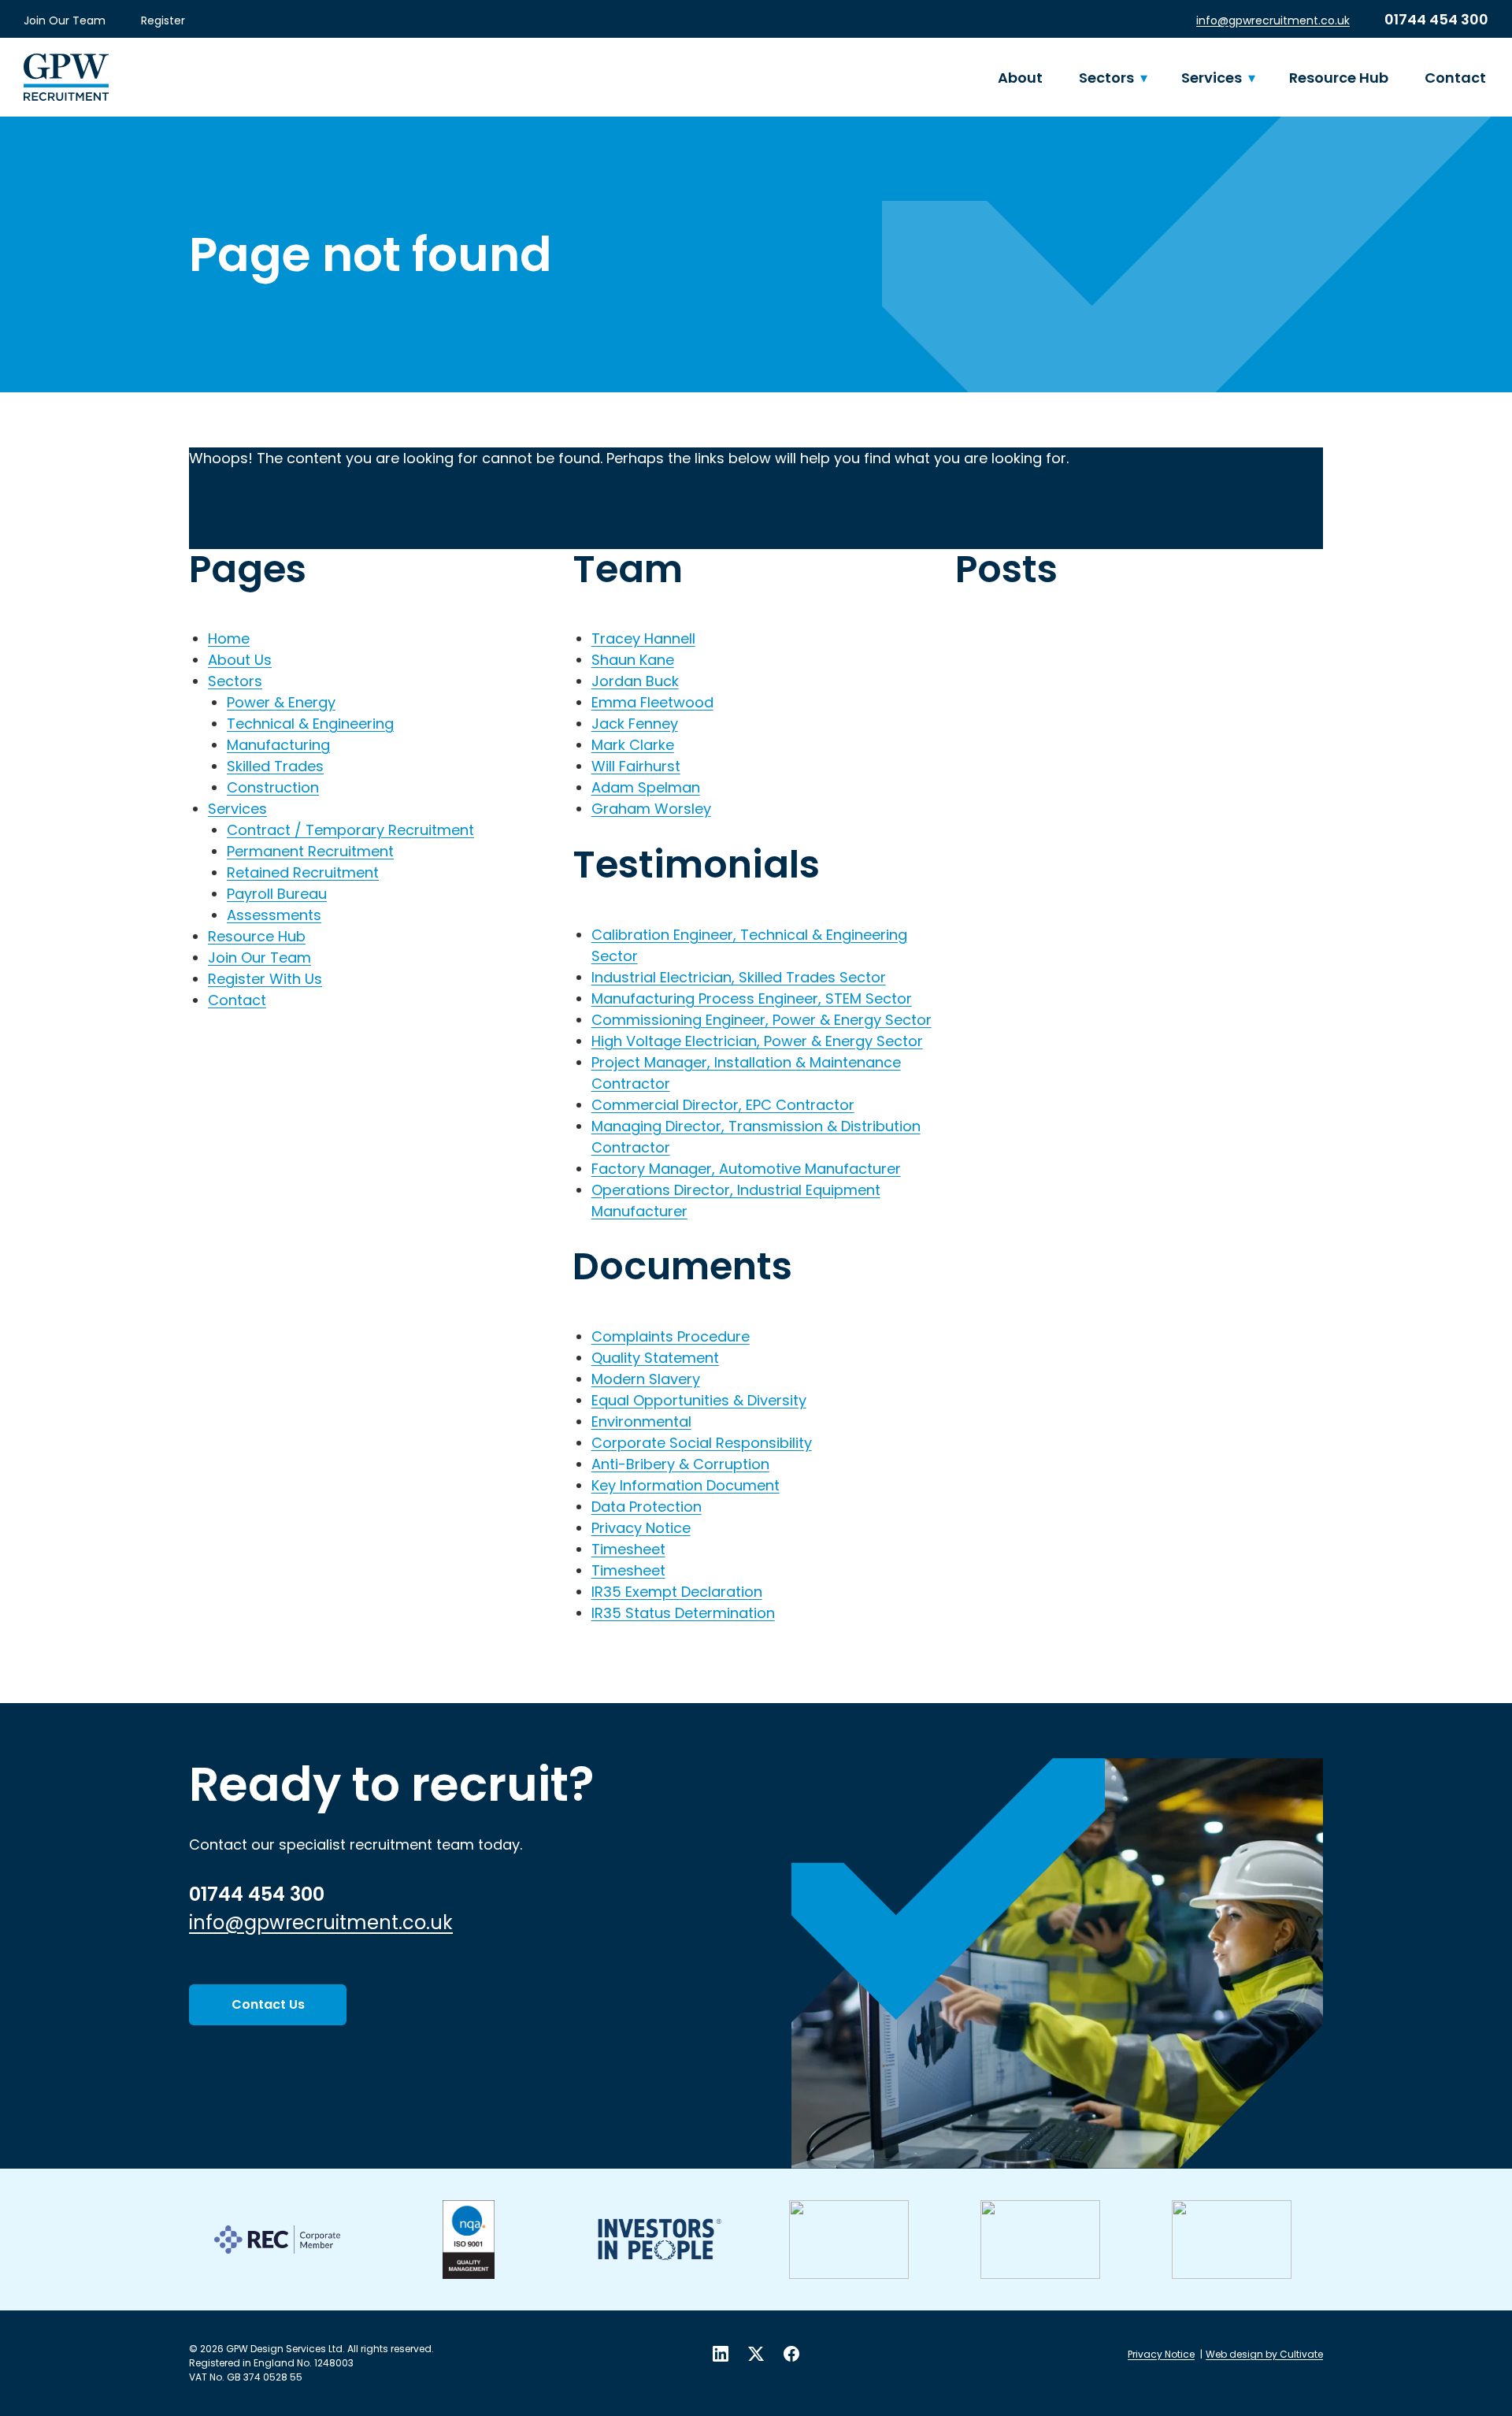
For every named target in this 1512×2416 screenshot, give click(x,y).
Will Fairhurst (636, 766)
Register (163, 20)
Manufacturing (278, 745)
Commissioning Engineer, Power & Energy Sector (762, 1020)
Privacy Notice (641, 1528)
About (1020, 78)
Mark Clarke (633, 745)
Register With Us (265, 979)
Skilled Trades (275, 766)
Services (1212, 78)
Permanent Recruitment (310, 851)
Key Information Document (686, 1485)
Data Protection (647, 1507)
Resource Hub (1339, 78)
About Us (240, 660)
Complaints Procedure (671, 1336)
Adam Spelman (646, 787)
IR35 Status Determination (683, 1613)
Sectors (1106, 78)
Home (229, 638)
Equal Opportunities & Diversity (699, 1400)
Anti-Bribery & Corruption (680, 1464)
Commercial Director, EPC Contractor (723, 1105)
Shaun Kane (633, 660)
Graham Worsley (651, 809)
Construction (273, 787)
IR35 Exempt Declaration (677, 1592)
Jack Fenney (635, 724)
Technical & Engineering (310, 724)
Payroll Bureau (277, 894)
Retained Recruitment (303, 872)
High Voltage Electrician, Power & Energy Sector (757, 1041)
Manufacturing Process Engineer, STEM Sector (752, 998)
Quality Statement (655, 1358)
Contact (1455, 78)
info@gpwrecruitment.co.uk (1273, 20)
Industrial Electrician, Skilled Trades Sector (739, 977)
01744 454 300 (1436, 19)
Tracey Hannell (643, 638)
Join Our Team (65, 20)
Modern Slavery (646, 1379)
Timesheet (628, 1549)
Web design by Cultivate (1264, 2354)
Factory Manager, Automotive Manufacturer (746, 1169)
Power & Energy (281, 702)
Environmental (641, 1421)
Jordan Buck (635, 681)
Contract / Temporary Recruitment (350, 830)
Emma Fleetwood (652, 702)
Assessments (274, 915)
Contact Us (268, 2004)
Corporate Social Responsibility (702, 1443)
